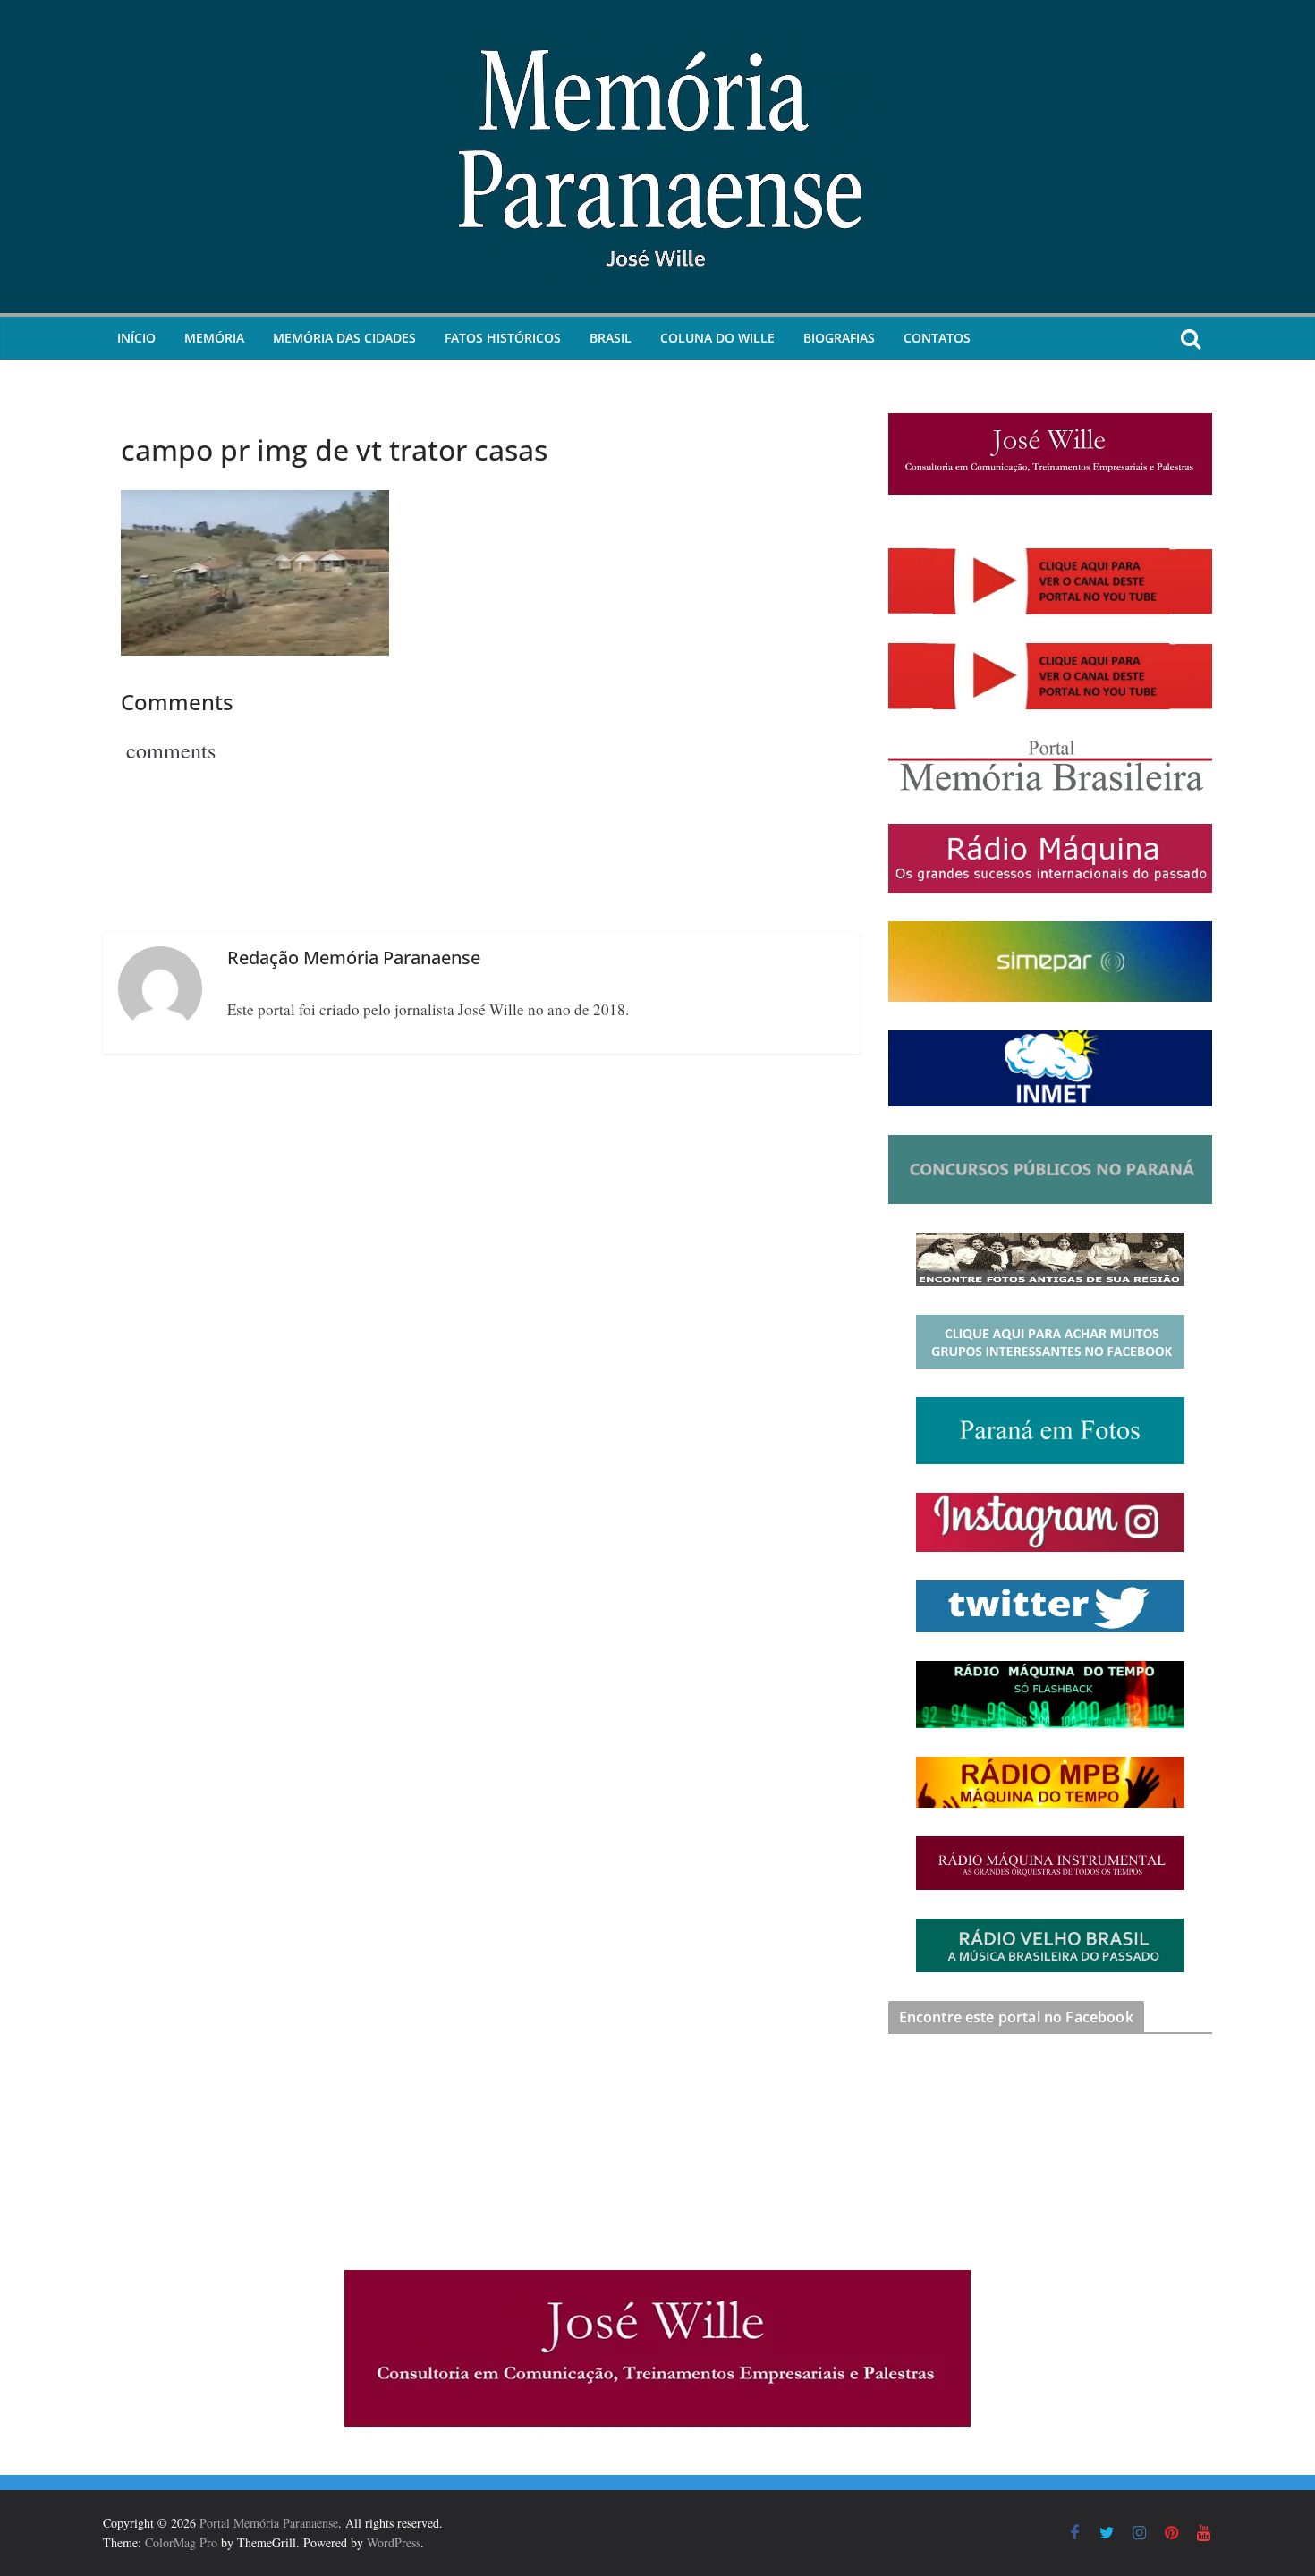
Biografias (839, 338)
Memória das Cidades (344, 338)
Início (136, 338)
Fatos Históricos (503, 338)
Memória (214, 338)
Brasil (611, 338)
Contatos (937, 338)
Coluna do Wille (717, 338)
